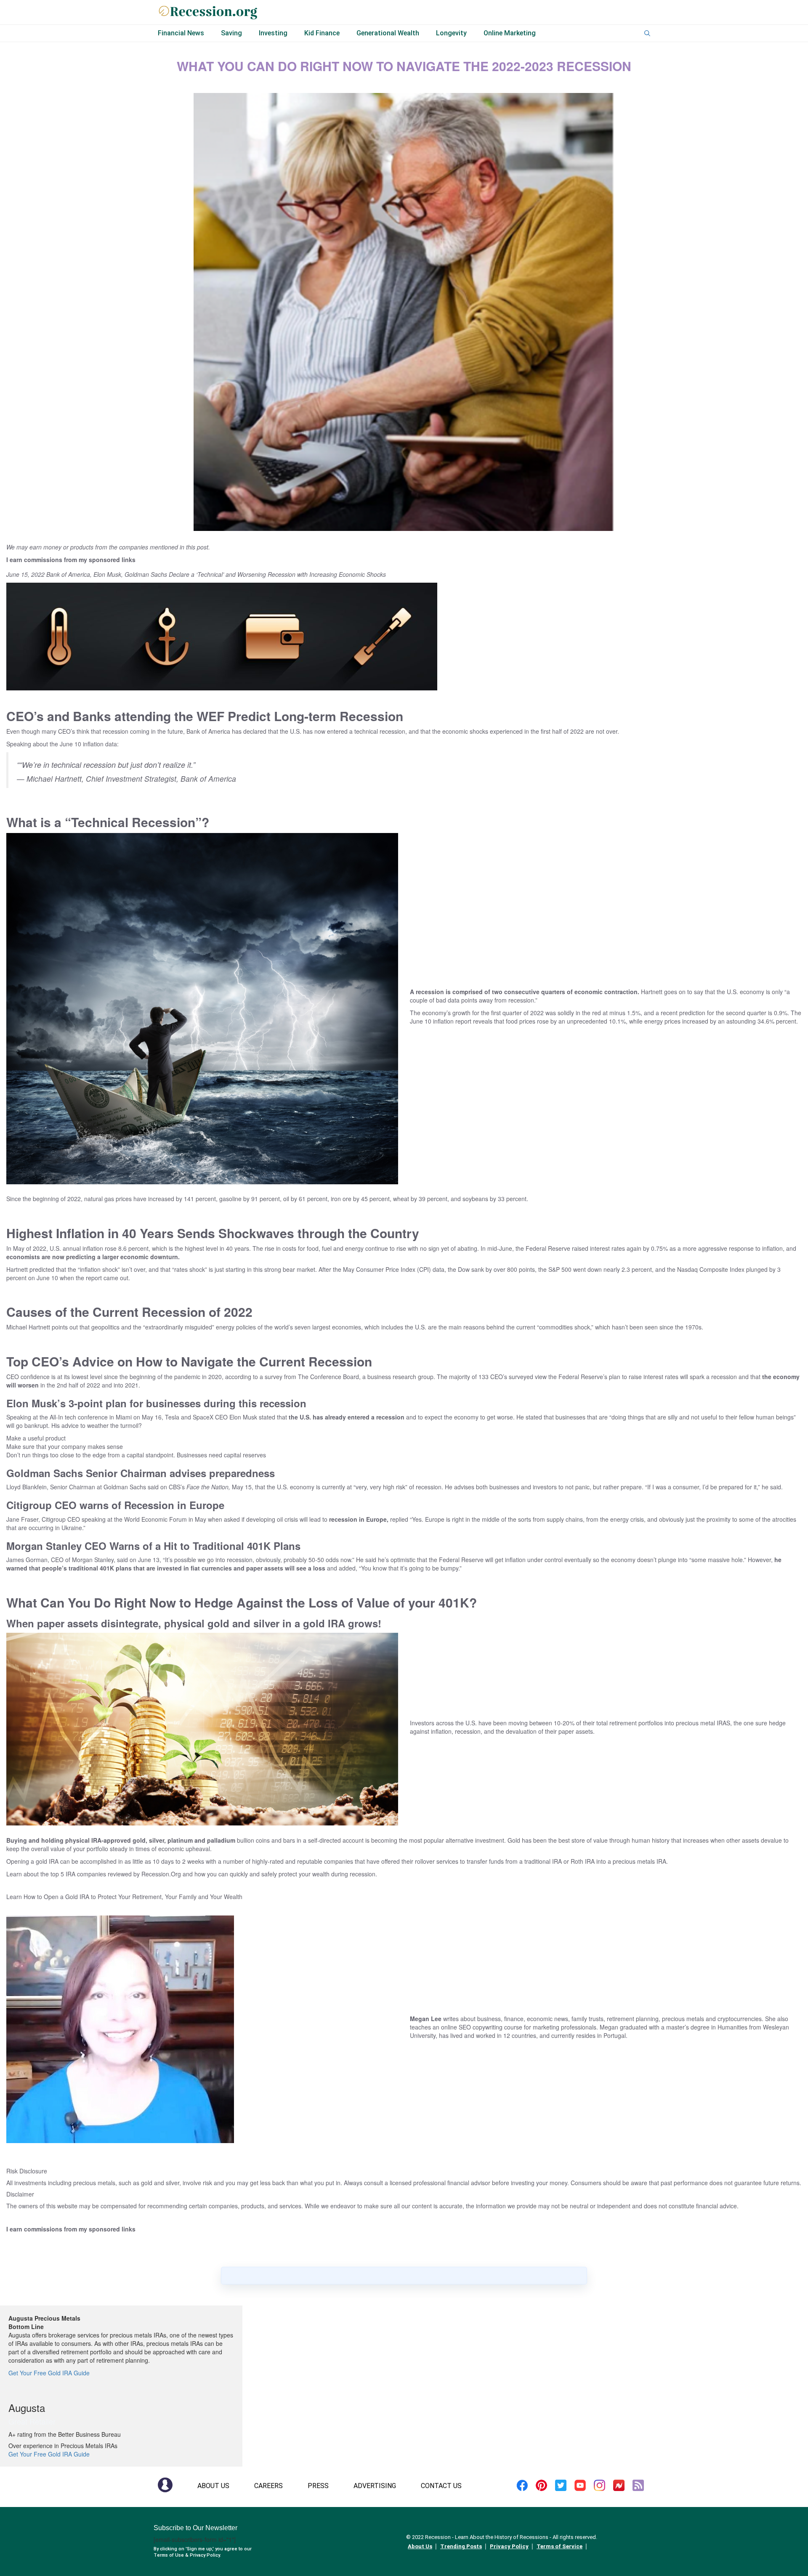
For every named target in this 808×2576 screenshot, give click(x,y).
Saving (231, 33)
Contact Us (441, 2486)
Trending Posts (461, 2546)
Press (318, 2486)
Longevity (451, 33)
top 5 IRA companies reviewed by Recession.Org (116, 1874)
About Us (213, 2486)
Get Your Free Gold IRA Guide (49, 2373)
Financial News (181, 33)
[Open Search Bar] (647, 33)
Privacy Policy (509, 2546)
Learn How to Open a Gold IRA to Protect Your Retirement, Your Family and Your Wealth (124, 1897)
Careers (268, 2486)
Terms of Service (559, 2546)
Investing (273, 33)
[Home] (165, 2484)
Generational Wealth (388, 33)
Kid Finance (322, 33)
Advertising (375, 2486)
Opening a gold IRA (32, 1861)
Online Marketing (510, 33)
